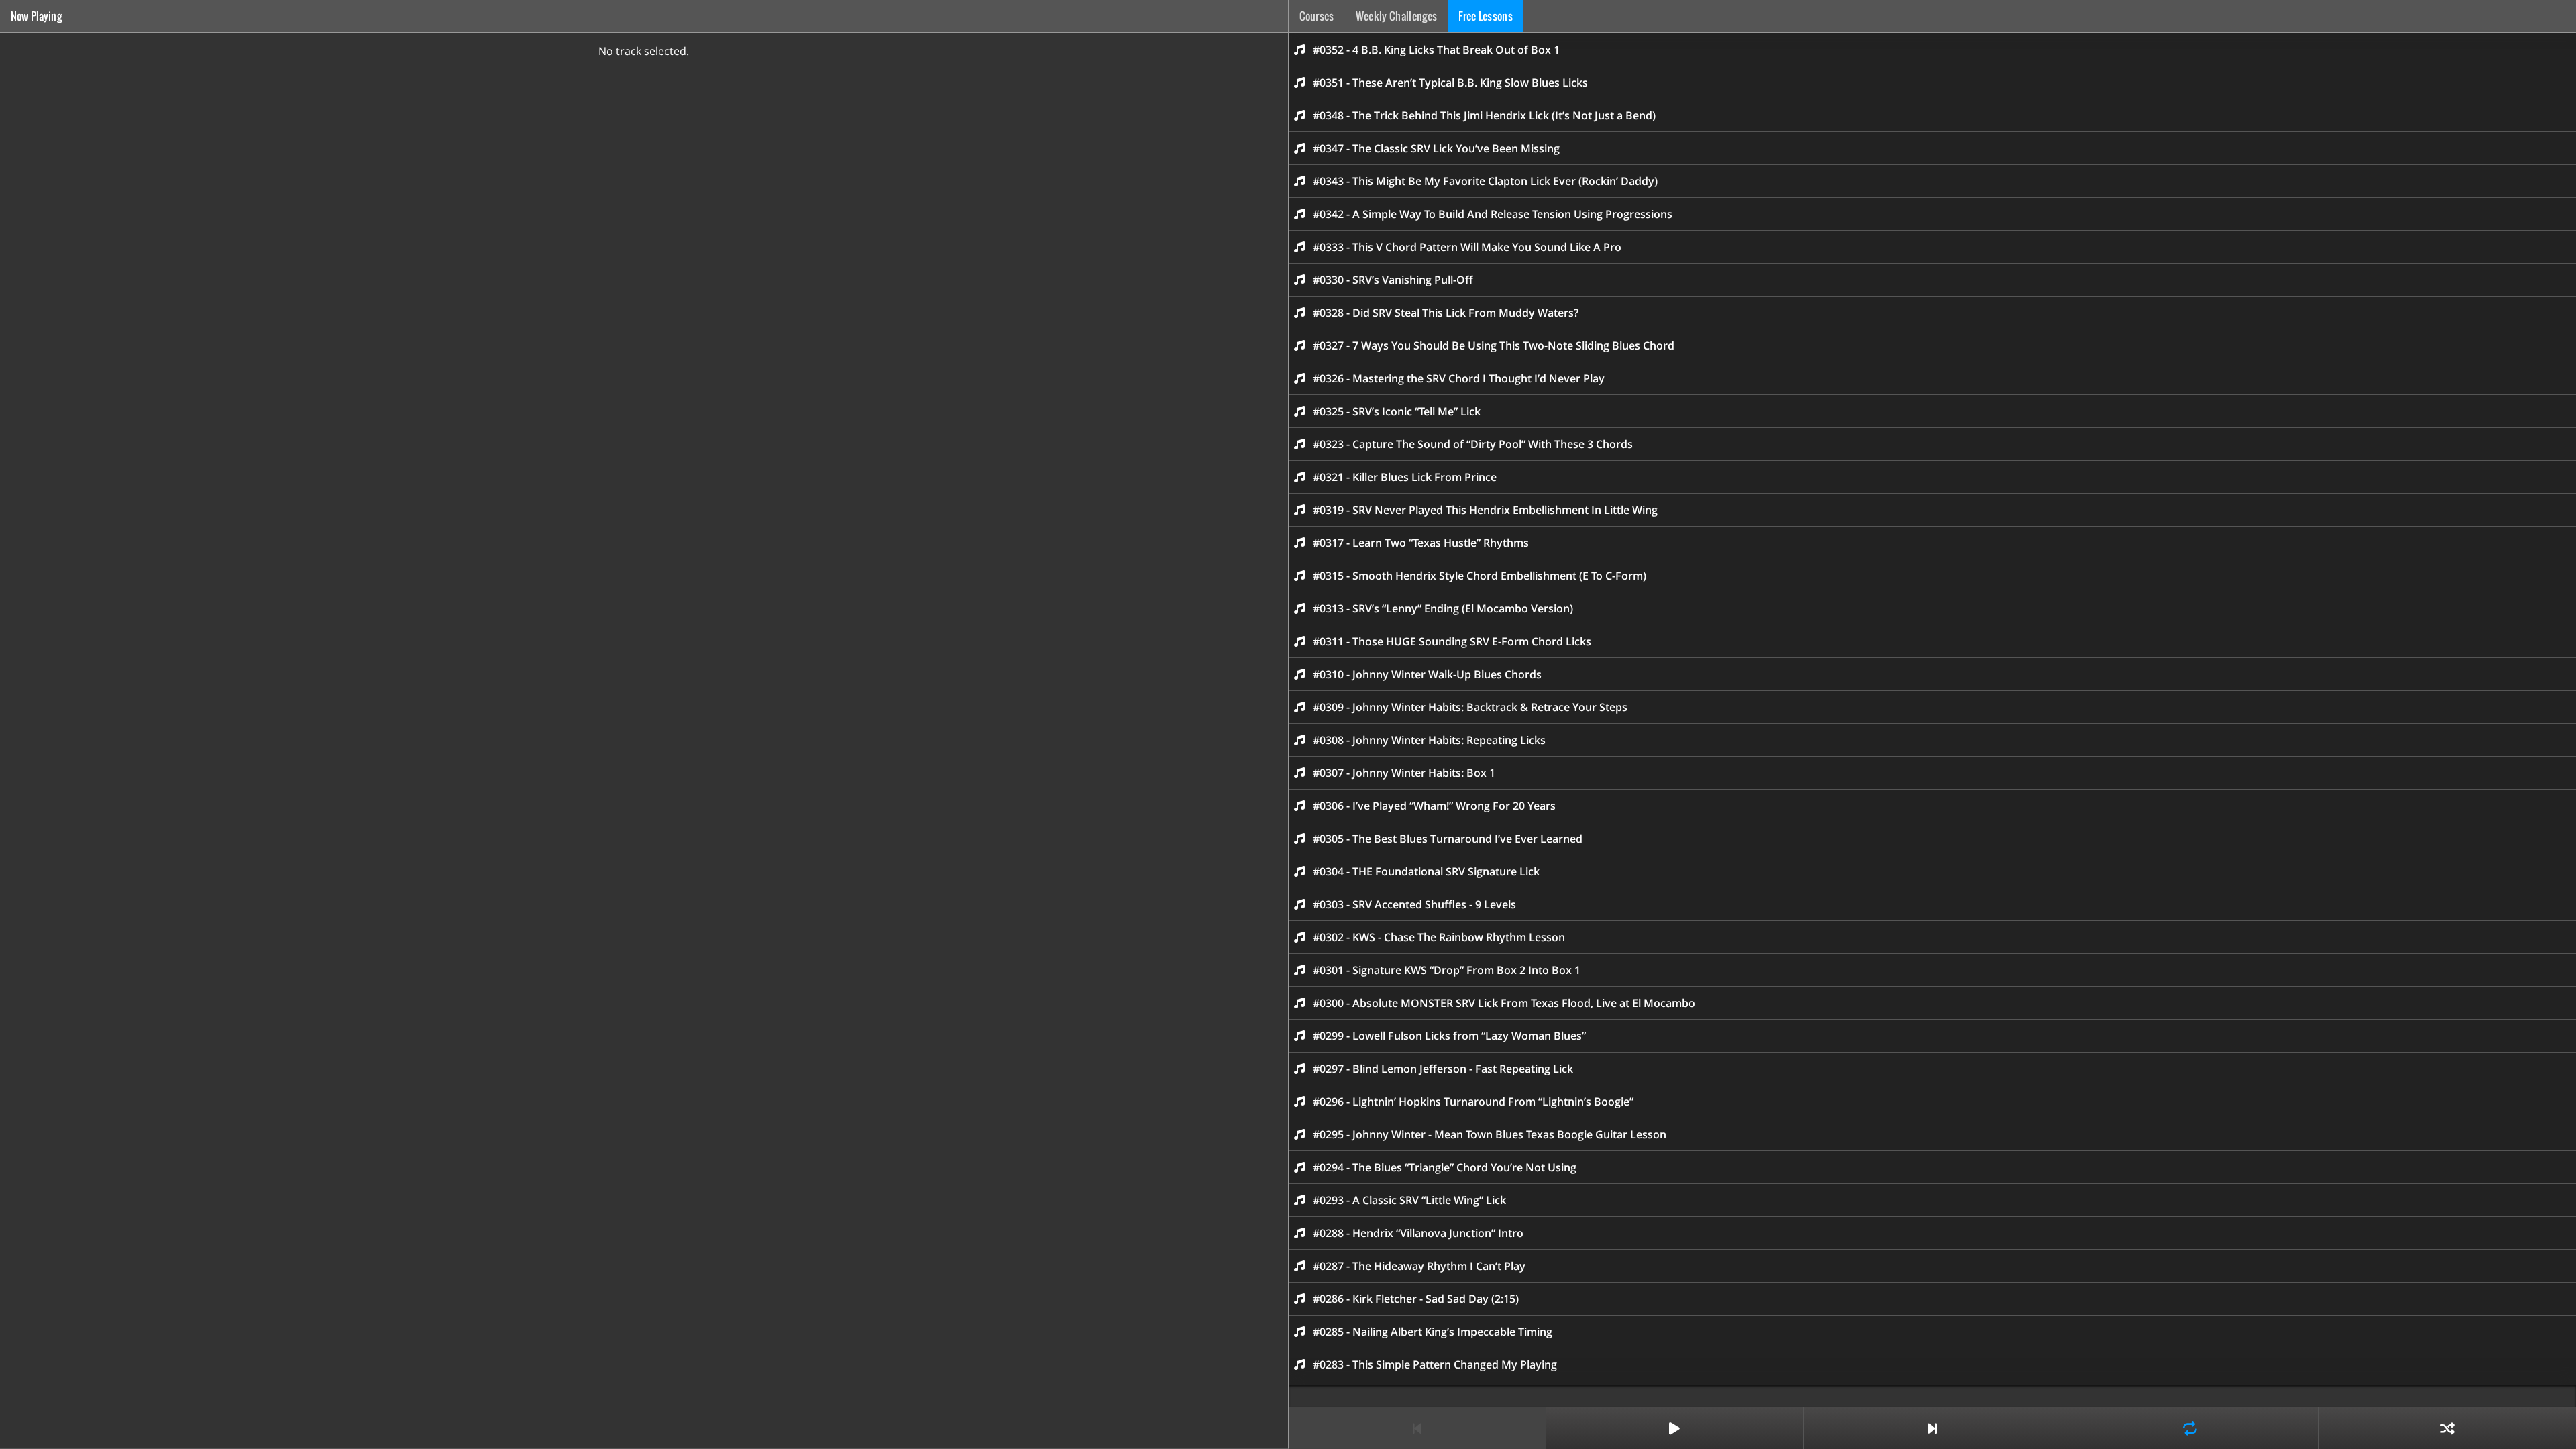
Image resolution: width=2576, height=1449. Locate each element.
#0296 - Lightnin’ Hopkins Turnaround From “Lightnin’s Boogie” (1473, 1102)
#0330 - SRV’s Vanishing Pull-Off (1393, 280)
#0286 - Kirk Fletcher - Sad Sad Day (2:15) (1416, 1299)
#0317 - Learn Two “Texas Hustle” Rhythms (1421, 543)
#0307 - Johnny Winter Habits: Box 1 (1404, 773)
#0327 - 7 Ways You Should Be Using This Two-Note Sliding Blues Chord (1494, 345)
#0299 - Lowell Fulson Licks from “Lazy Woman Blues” (1449, 1036)
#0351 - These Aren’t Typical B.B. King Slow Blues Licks (1450, 83)
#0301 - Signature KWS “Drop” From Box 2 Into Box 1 (1447, 970)
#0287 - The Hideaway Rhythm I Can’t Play (1419, 1266)
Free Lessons (1486, 16)
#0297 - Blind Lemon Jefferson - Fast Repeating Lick (1443, 1069)
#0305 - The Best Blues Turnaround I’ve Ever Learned (1448, 839)
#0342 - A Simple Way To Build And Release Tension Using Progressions (1493, 214)
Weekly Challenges (1396, 16)
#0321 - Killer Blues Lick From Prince (1405, 477)
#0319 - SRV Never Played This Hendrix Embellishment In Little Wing (1485, 510)
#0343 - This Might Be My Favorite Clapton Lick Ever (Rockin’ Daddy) (1485, 181)
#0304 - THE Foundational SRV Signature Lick (1426, 871)
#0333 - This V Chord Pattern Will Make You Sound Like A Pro (1467, 247)
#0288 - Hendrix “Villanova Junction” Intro (1418, 1233)
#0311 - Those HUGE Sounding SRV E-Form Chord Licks (1452, 641)
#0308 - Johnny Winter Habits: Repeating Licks (1429, 740)
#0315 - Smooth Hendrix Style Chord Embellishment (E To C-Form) (1480, 576)
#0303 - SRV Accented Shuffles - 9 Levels (1414, 904)
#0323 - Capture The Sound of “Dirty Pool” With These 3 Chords (1473, 444)
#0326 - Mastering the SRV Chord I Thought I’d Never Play (1459, 378)
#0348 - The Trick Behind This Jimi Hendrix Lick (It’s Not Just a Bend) (1484, 115)
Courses (1317, 16)
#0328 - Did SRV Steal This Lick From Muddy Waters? (1446, 313)
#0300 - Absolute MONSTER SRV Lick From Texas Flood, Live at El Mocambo (1504, 1003)
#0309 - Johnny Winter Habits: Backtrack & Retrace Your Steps (1470, 707)
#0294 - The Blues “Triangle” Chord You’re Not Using (1445, 1167)
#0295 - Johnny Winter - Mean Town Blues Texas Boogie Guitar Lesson (1490, 1134)
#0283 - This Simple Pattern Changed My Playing (1435, 1364)
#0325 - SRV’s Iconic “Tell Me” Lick (1397, 411)
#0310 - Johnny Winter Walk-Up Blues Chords (1427, 674)
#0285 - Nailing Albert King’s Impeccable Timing (1433, 1332)
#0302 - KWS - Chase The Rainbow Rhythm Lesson (1439, 937)
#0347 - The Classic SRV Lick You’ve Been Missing (1436, 148)
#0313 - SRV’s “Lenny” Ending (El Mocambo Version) (1443, 608)
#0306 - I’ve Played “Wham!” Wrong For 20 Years (1434, 806)
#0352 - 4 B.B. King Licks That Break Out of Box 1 (1436, 50)
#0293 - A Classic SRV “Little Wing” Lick (1409, 1200)
